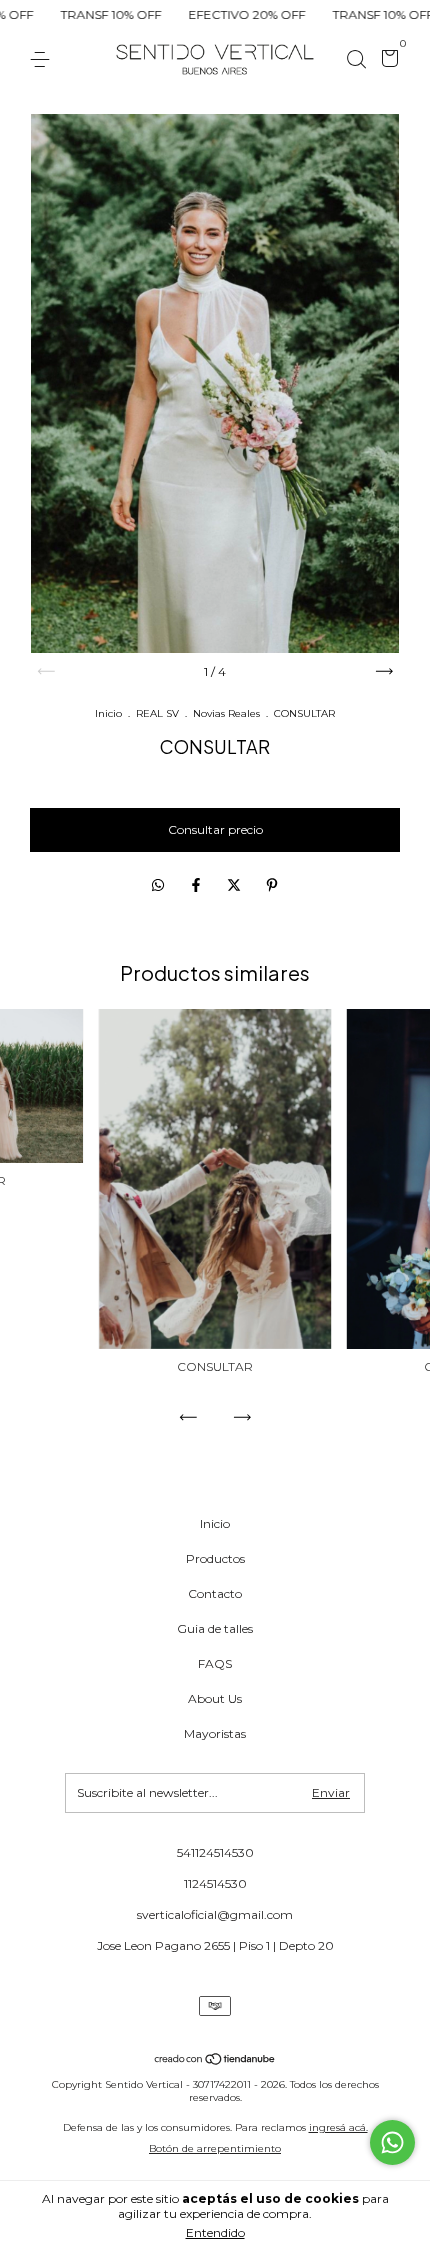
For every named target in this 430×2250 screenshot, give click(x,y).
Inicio (108, 713)
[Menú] (43, 59)
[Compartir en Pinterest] (272, 886)
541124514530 (215, 1852)
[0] (386, 61)
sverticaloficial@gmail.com (215, 1914)
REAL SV (157, 713)
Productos (215, 1558)
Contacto (215, 1593)
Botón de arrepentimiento (215, 2148)
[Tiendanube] (215, 2061)
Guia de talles (215, 1628)
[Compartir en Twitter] (236, 886)
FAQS (215, 1663)
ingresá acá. (338, 2127)
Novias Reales (226, 713)
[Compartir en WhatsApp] (158, 886)
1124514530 (215, 1883)
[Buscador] (356, 59)
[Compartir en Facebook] (198, 886)
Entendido (215, 2232)
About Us (215, 1698)
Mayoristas (215, 1733)
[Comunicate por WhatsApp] (392, 2142)
